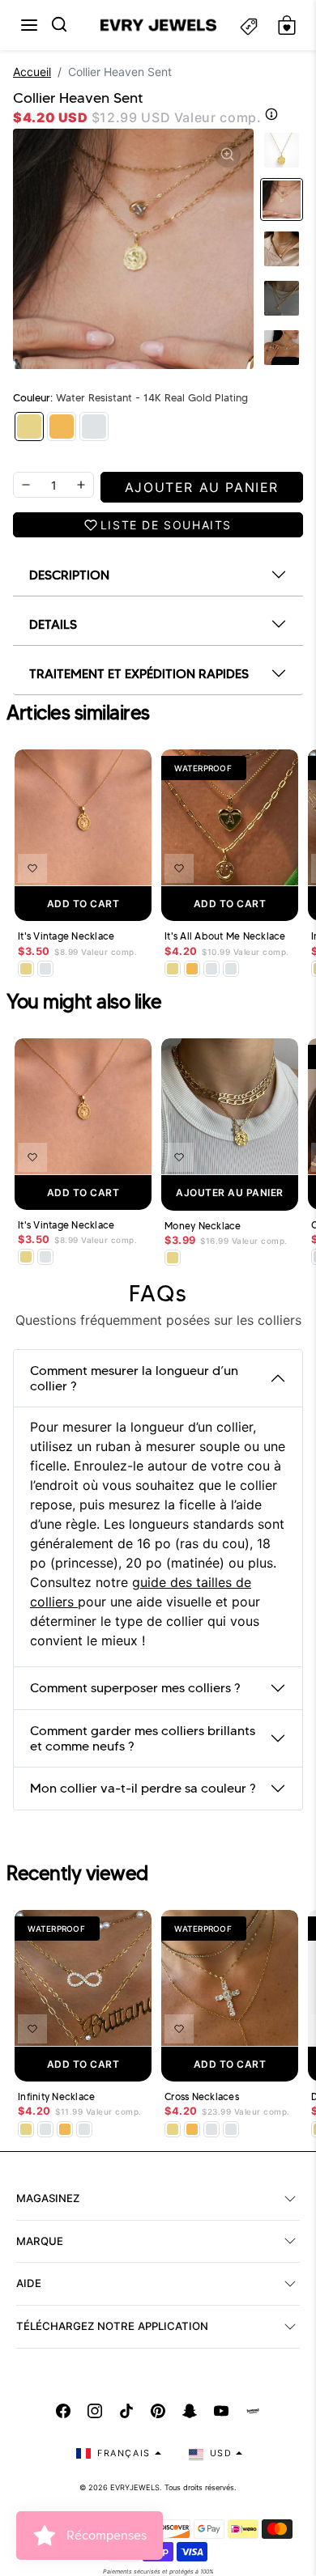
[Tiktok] (126, 2411)
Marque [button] (40, 2241)
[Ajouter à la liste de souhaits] (32, 868)
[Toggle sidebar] (249, 25)
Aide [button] (29, 2283)
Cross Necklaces (202, 2097)
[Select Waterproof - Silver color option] (231, 969)
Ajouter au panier (230, 1193)
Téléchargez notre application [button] (112, 2326)
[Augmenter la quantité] (81, 485)
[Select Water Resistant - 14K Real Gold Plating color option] (26, 969)
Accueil (32, 72)
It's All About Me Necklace (225, 936)
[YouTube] (221, 2411)
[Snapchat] (190, 2411)
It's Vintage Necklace (66, 936)
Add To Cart (83, 904)
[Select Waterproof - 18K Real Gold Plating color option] (192, 969)
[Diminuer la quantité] (26, 485)
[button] (29, 25)
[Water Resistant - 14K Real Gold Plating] (29, 427)
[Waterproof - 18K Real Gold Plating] (62, 427)
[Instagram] (95, 2411)
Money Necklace (203, 1226)
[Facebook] (63, 2411)
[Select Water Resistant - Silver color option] (45, 969)
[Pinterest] (158, 2411)
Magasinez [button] (48, 2198)
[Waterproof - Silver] (94, 427)
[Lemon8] (253, 2411)
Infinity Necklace (56, 2097)
